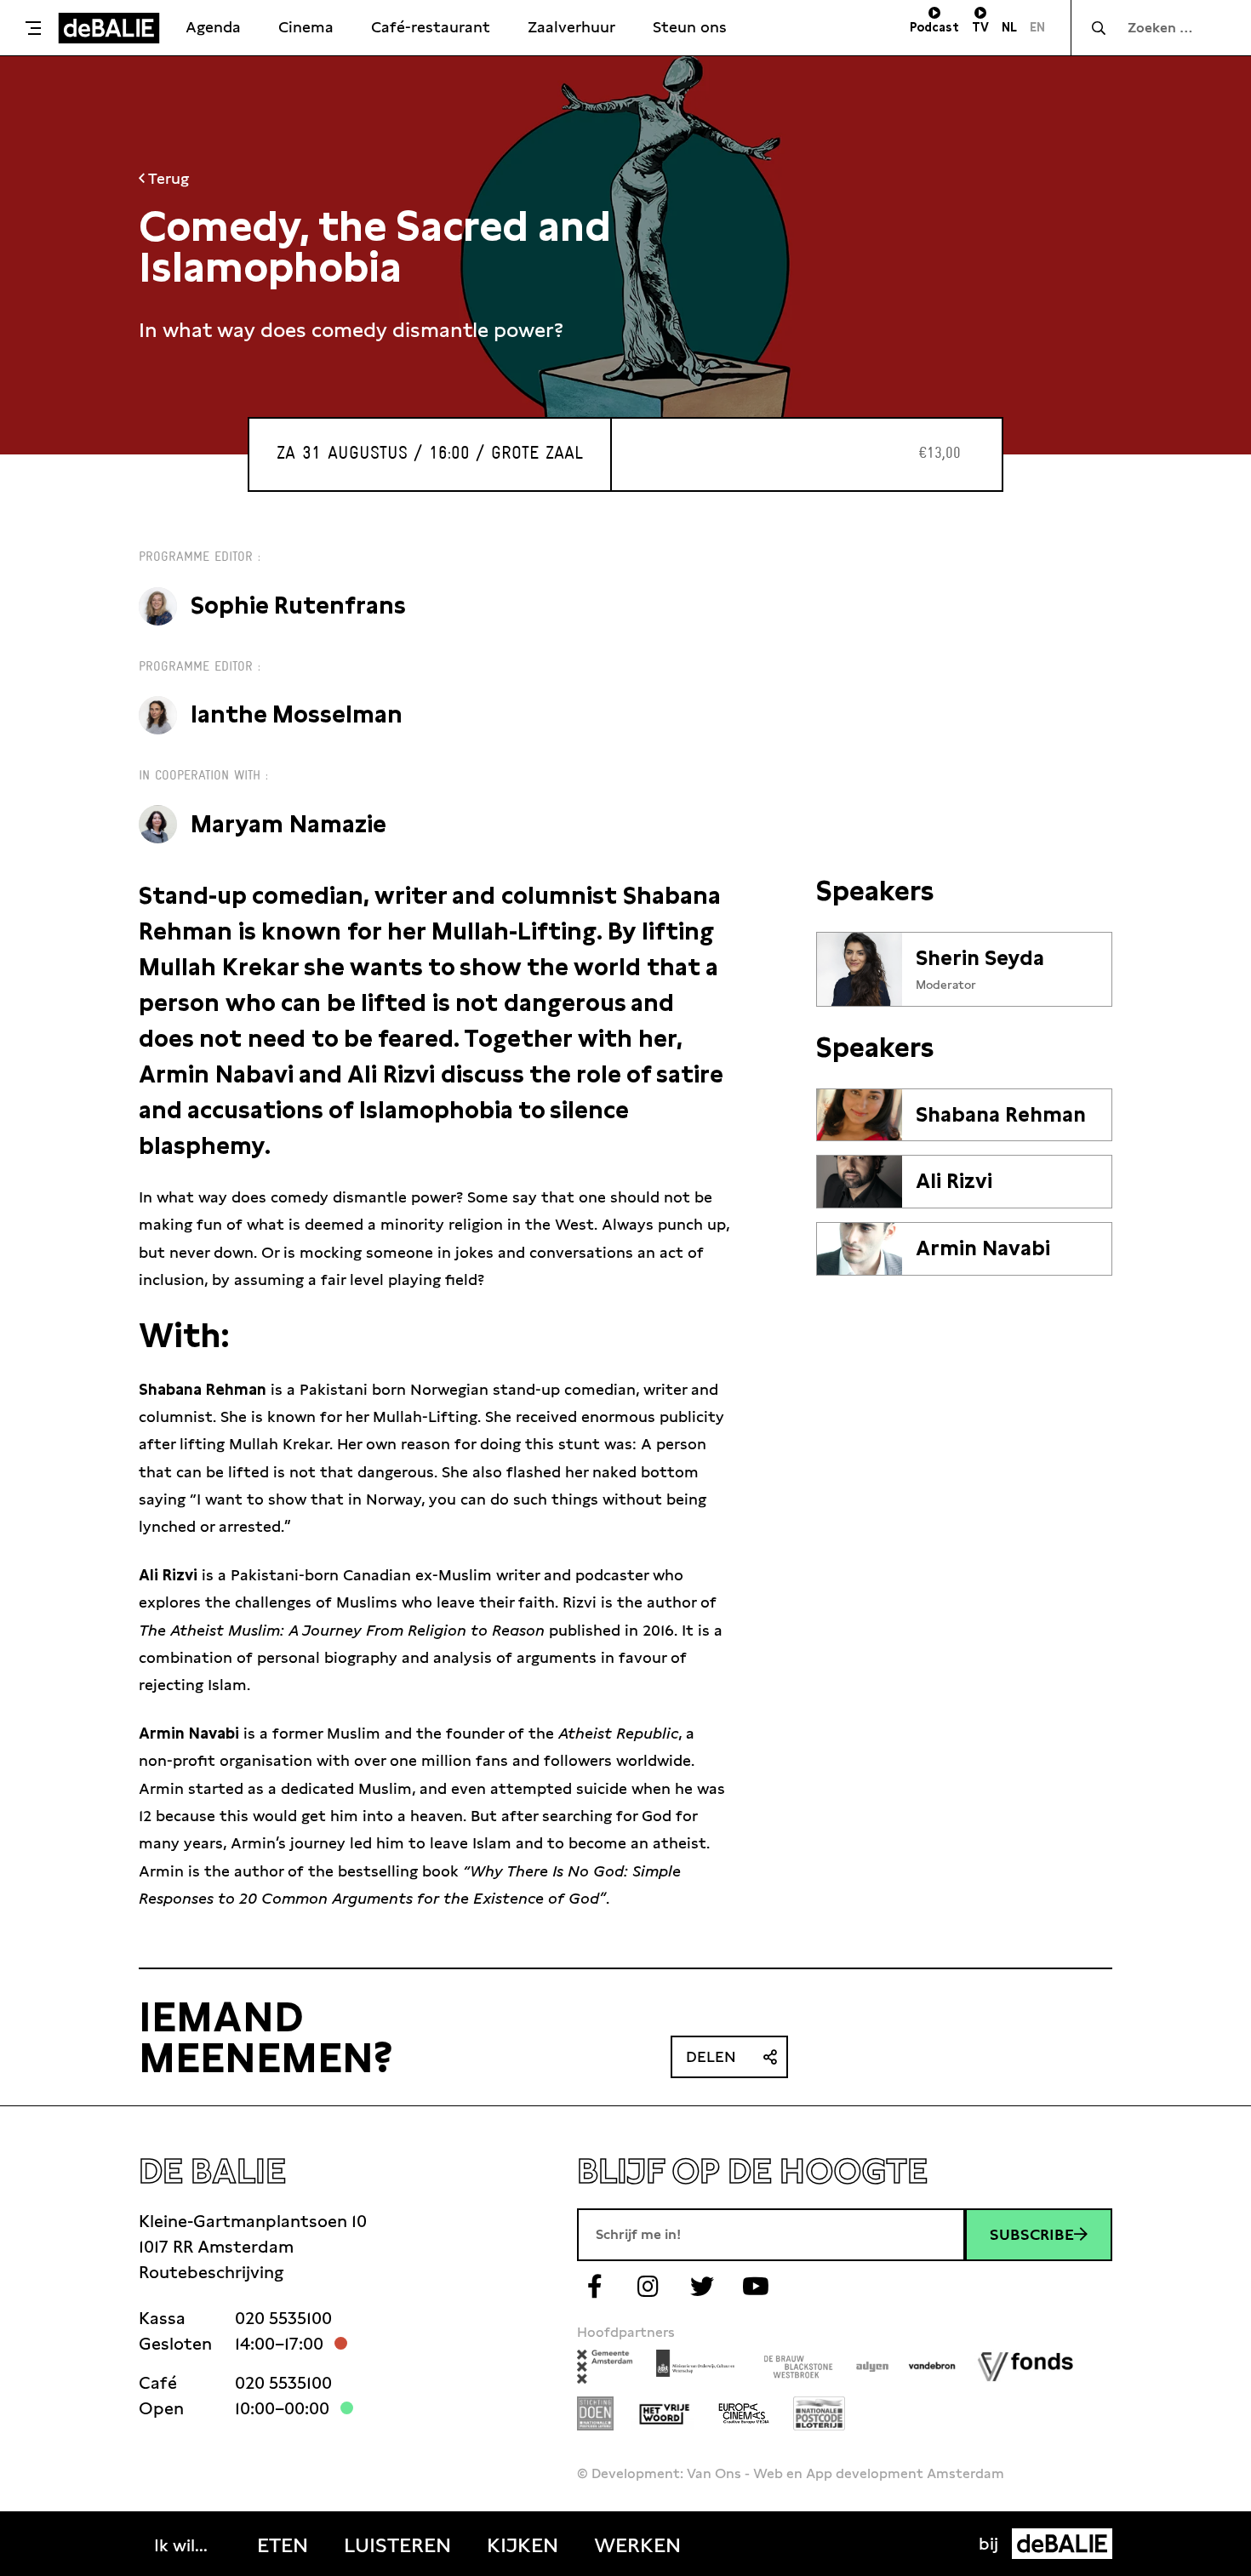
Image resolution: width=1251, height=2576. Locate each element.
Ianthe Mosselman (297, 714)
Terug (167, 178)
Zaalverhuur (571, 27)
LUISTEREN (397, 2545)
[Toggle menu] (33, 28)
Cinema (306, 27)
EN (1037, 27)
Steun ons (690, 27)
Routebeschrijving (211, 2272)
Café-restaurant (431, 27)
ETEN (283, 2545)
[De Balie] (109, 28)
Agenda (213, 27)
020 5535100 (283, 2318)
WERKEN (637, 2545)
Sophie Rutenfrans (298, 605)
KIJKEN (523, 2545)
